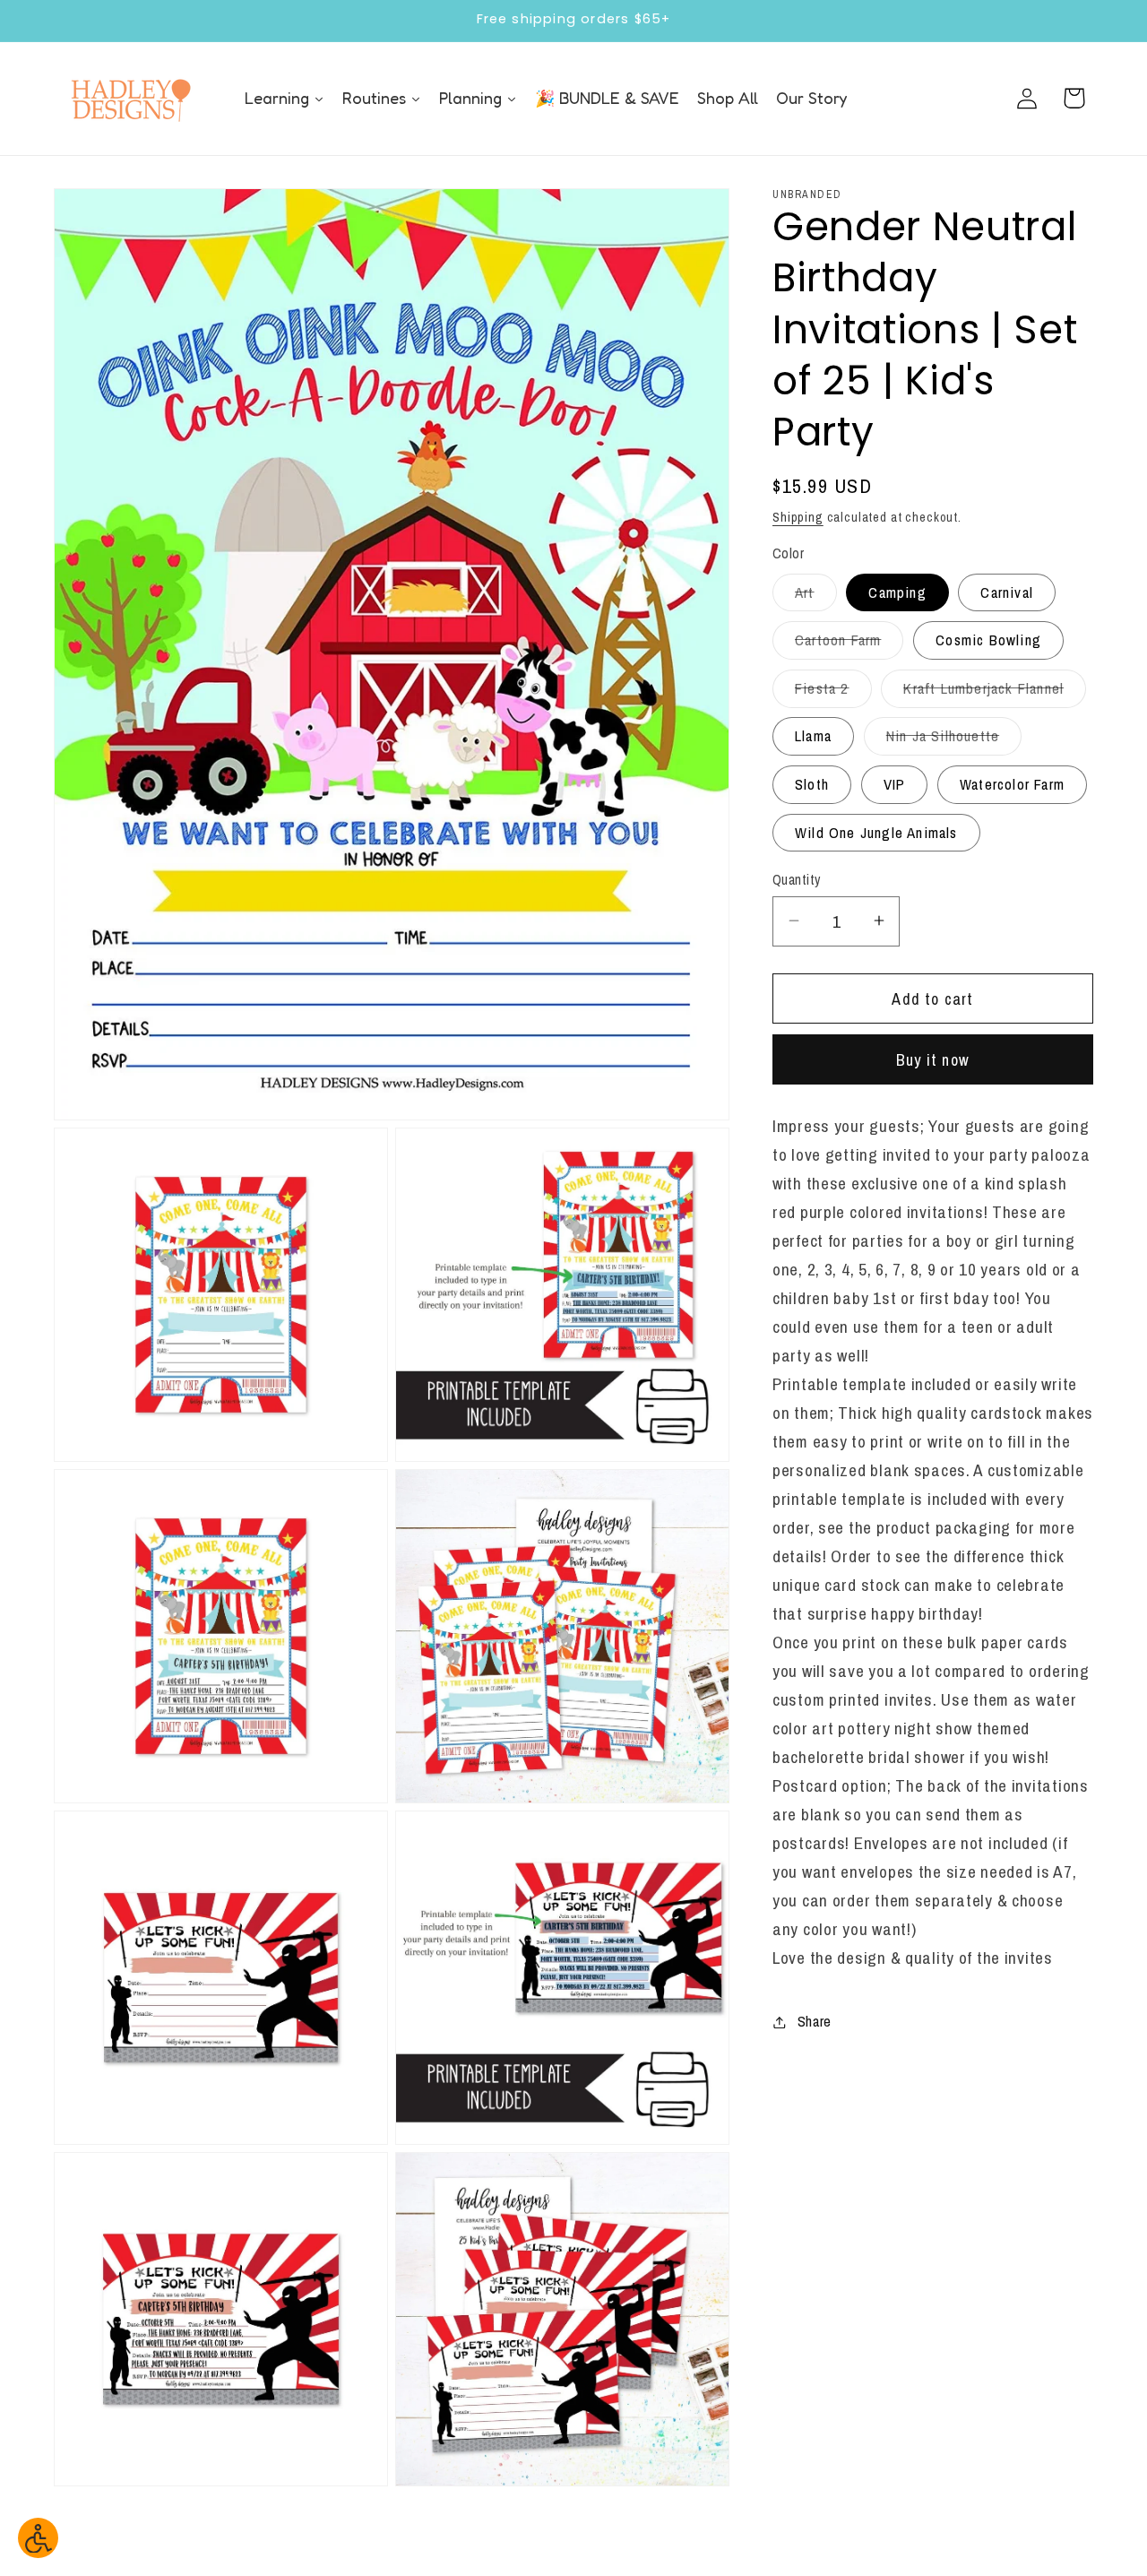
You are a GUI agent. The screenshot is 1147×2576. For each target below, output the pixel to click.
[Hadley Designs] (130, 99)
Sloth (812, 783)
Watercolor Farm (1012, 783)
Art (816, 596)
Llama (813, 736)
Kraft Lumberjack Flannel (995, 692)
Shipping (798, 516)
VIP (895, 783)
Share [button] (815, 2021)
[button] (1074, 98)
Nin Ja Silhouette (954, 740)
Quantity (797, 879)
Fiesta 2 (833, 692)
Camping (897, 592)
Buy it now (933, 1059)
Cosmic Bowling (988, 640)
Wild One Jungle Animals (876, 832)
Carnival (1007, 592)
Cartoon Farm (849, 644)
